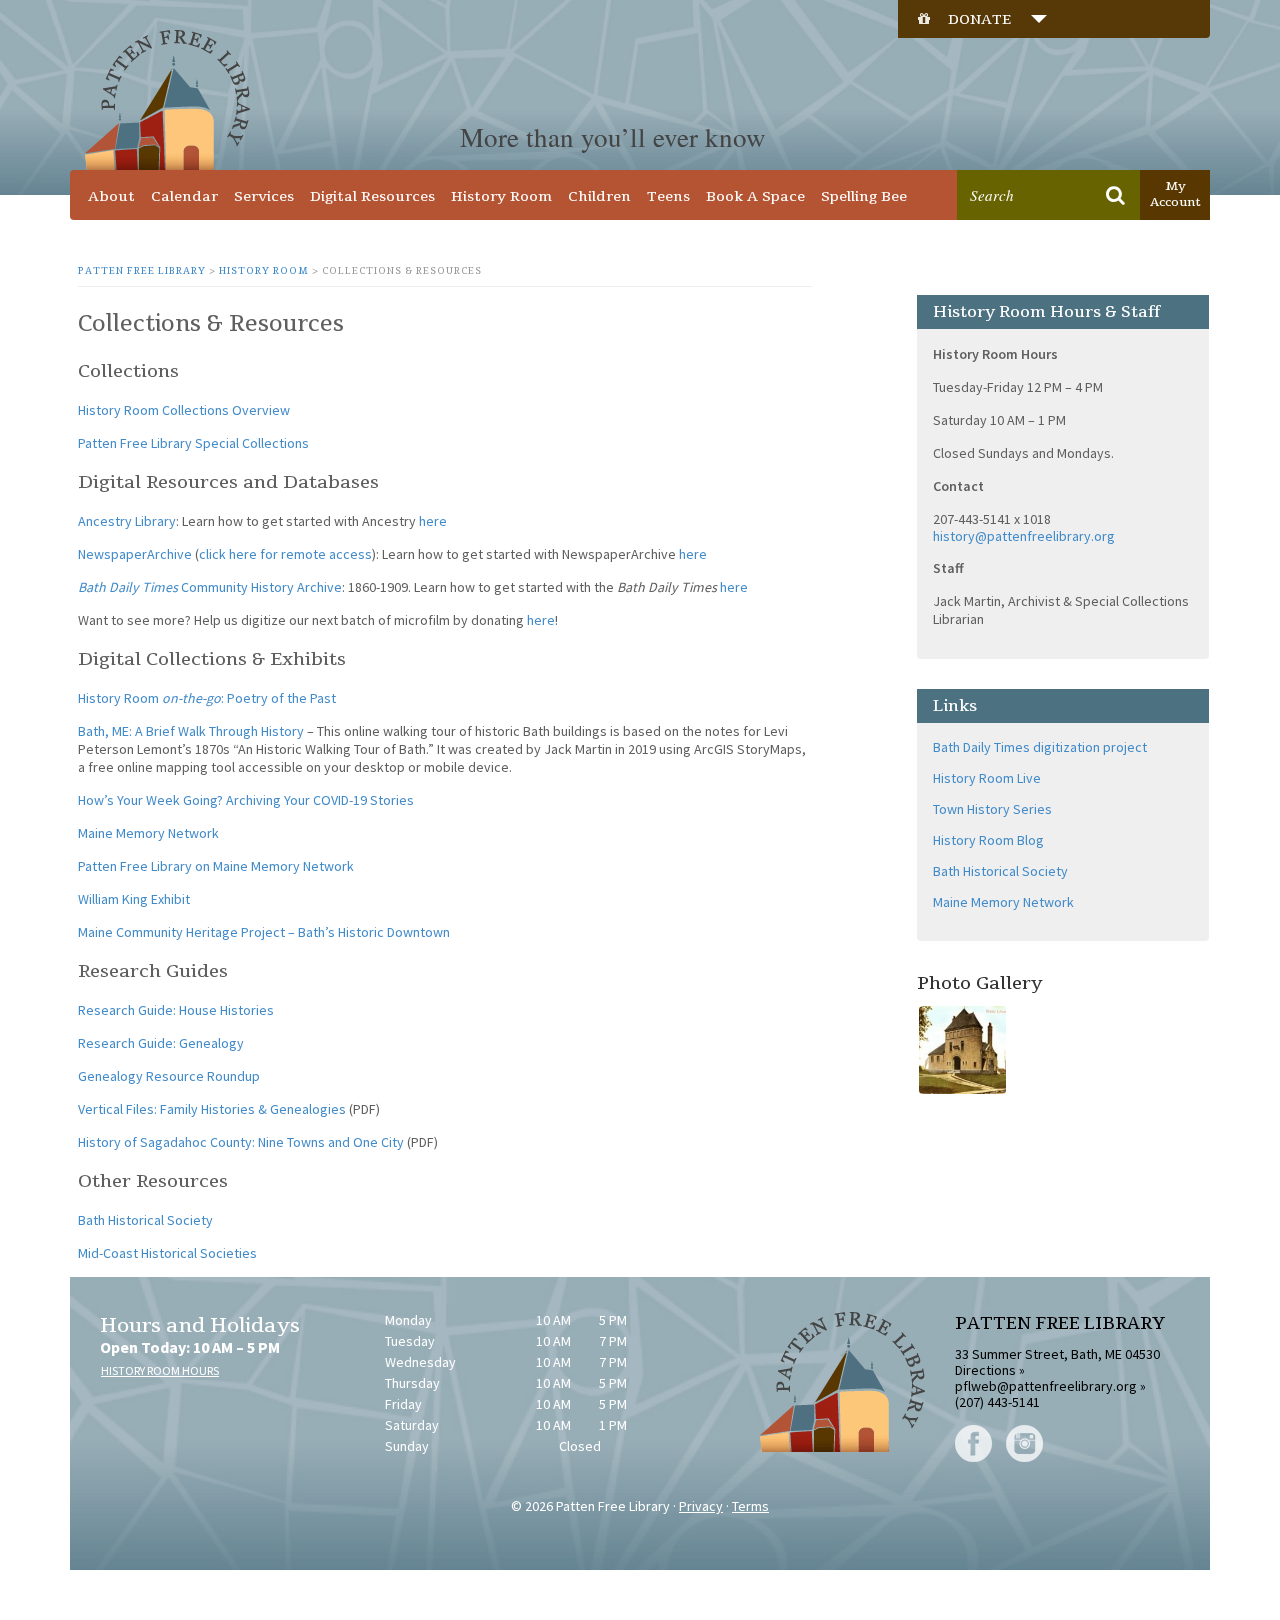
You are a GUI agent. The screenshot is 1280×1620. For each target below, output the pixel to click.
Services (264, 196)
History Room (501, 196)
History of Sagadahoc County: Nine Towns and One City (241, 1142)
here (433, 521)
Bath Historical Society (145, 1220)
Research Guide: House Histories (176, 1010)
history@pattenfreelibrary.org (1024, 536)
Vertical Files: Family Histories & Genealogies (212, 1109)
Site (1073, 156)
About (111, 196)
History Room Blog (988, 840)
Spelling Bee (864, 196)
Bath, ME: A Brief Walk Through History (191, 731)
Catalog (1006, 156)
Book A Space (755, 196)
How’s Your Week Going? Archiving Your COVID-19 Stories (246, 800)
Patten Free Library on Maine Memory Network (216, 866)
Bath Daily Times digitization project (1040, 747)
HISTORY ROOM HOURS (160, 1370)
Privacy (701, 1506)
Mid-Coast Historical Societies (167, 1253)
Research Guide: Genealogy (161, 1043)
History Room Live (987, 778)
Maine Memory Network (148, 833)
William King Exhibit (134, 899)
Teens (668, 196)
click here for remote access (285, 554)
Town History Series (992, 809)
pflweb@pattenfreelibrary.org (1046, 1386)
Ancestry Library (127, 521)
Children (599, 196)
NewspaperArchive (135, 554)
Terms (750, 1506)
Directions (985, 1370)
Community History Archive (210, 587)
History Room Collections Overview (184, 410)
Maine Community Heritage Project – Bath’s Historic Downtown (264, 932)
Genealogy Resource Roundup (169, 1076)
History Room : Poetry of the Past (207, 698)
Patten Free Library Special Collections (193, 443)
